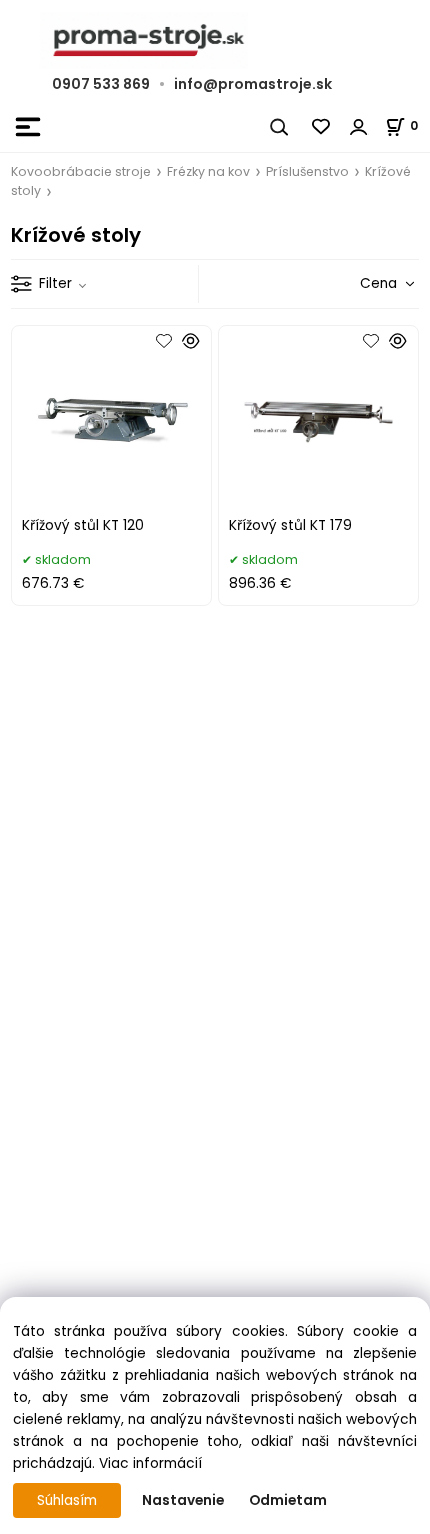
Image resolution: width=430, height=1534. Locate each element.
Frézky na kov (208, 171)
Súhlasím (67, 1500)
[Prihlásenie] (359, 127)
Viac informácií (150, 1463)
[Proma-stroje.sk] (215, 40)
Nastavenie (183, 1500)
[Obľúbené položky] (322, 127)
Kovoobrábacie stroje (81, 171)
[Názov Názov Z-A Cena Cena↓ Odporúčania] (356, 283)
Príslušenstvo (307, 171)
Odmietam (288, 1500)
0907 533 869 (101, 84)
